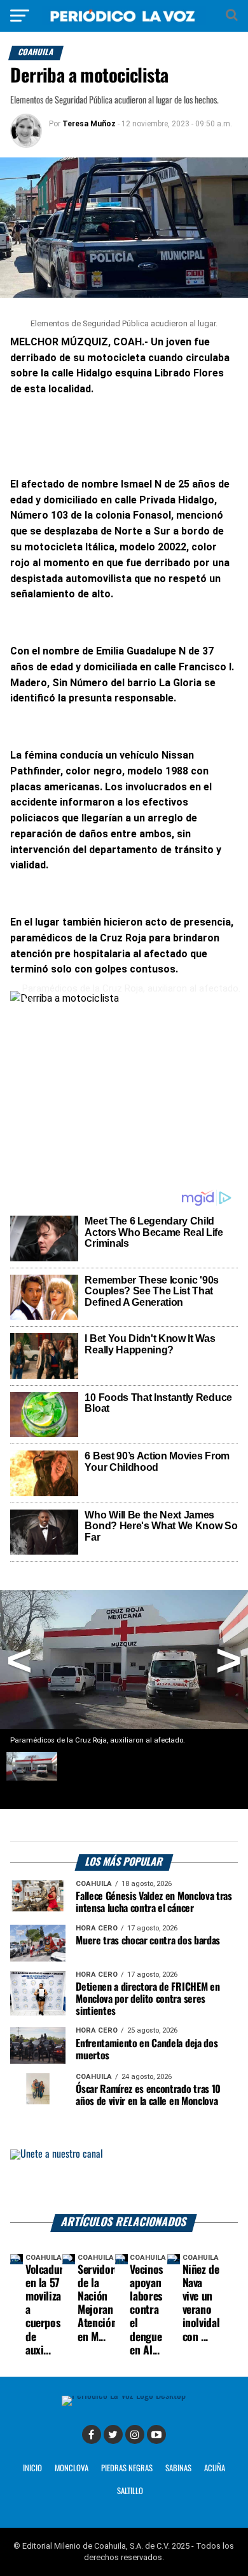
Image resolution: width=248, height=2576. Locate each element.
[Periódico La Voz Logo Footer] (124, 2400)
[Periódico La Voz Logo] (124, 16)
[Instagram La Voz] (135, 2434)
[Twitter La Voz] (113, 2434)
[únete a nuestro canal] (124, 2182)
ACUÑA (215, 2468)
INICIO (32, 2468)
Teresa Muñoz (89, 124)
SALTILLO (130, 2491)
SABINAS (178, 2468)
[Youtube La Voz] (156, 2434)
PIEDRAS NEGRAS (127, 2468)
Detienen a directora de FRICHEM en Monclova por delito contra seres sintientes (148, 1999)
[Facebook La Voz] (92, 2434)
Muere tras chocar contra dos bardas (148, 1941)
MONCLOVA (72, 2468)
